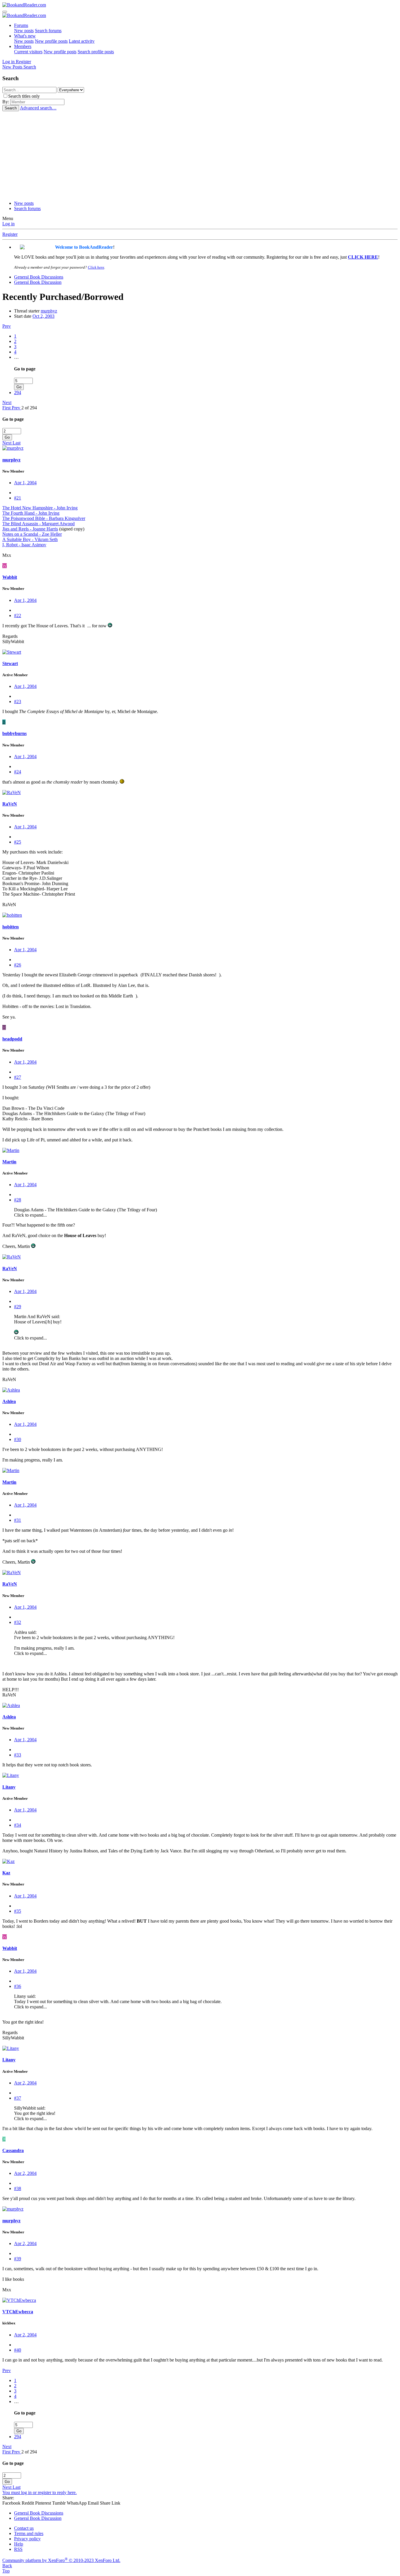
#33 (18, 1755)
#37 (18, 2098)
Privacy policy (27, 2539)
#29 (18, 1307)
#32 (18, 1622)
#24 (18, 772)
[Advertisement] (200, 155)
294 (18, 393)
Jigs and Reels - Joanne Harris (30, 529)
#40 (18, 2350)
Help (19, 2544)
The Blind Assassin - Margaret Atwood (39, 524)
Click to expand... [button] (30, 1215)
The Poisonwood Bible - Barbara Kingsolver (44, 518)
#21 (18, 498)
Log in (8, 224)
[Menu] (5, 12)
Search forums (48, 31)
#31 (18, 1520)
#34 (18, 1825)
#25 (18, 842)
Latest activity (82, 41)
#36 (18, 1986)
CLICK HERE (363, 257)
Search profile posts (96, 52)
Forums (21, 25)
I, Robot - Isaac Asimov (24, 545)
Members (23, 46)
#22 (18, 615)
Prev (7, 326)
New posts (24, 31)
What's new (25, 36)
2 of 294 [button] (29, 408)
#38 (18, 2188)
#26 (18, 965)
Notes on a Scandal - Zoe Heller (32, 534)
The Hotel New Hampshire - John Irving (40, 508)
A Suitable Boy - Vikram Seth (30, 539)
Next (7, 402)
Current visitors (28, 52)
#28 (18, 1200)
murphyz (49, 311)
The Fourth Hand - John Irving (31, 513)
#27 (18, 1077)
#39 (18, 2259)
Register (10, 234)
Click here (96, 267)
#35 (18, 1911)
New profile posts (51, 41)
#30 (18, 1439)
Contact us (24, 2528)
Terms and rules (29, 2533)
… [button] (16, 357)
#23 (18, 701)
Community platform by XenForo (61, 2560)
